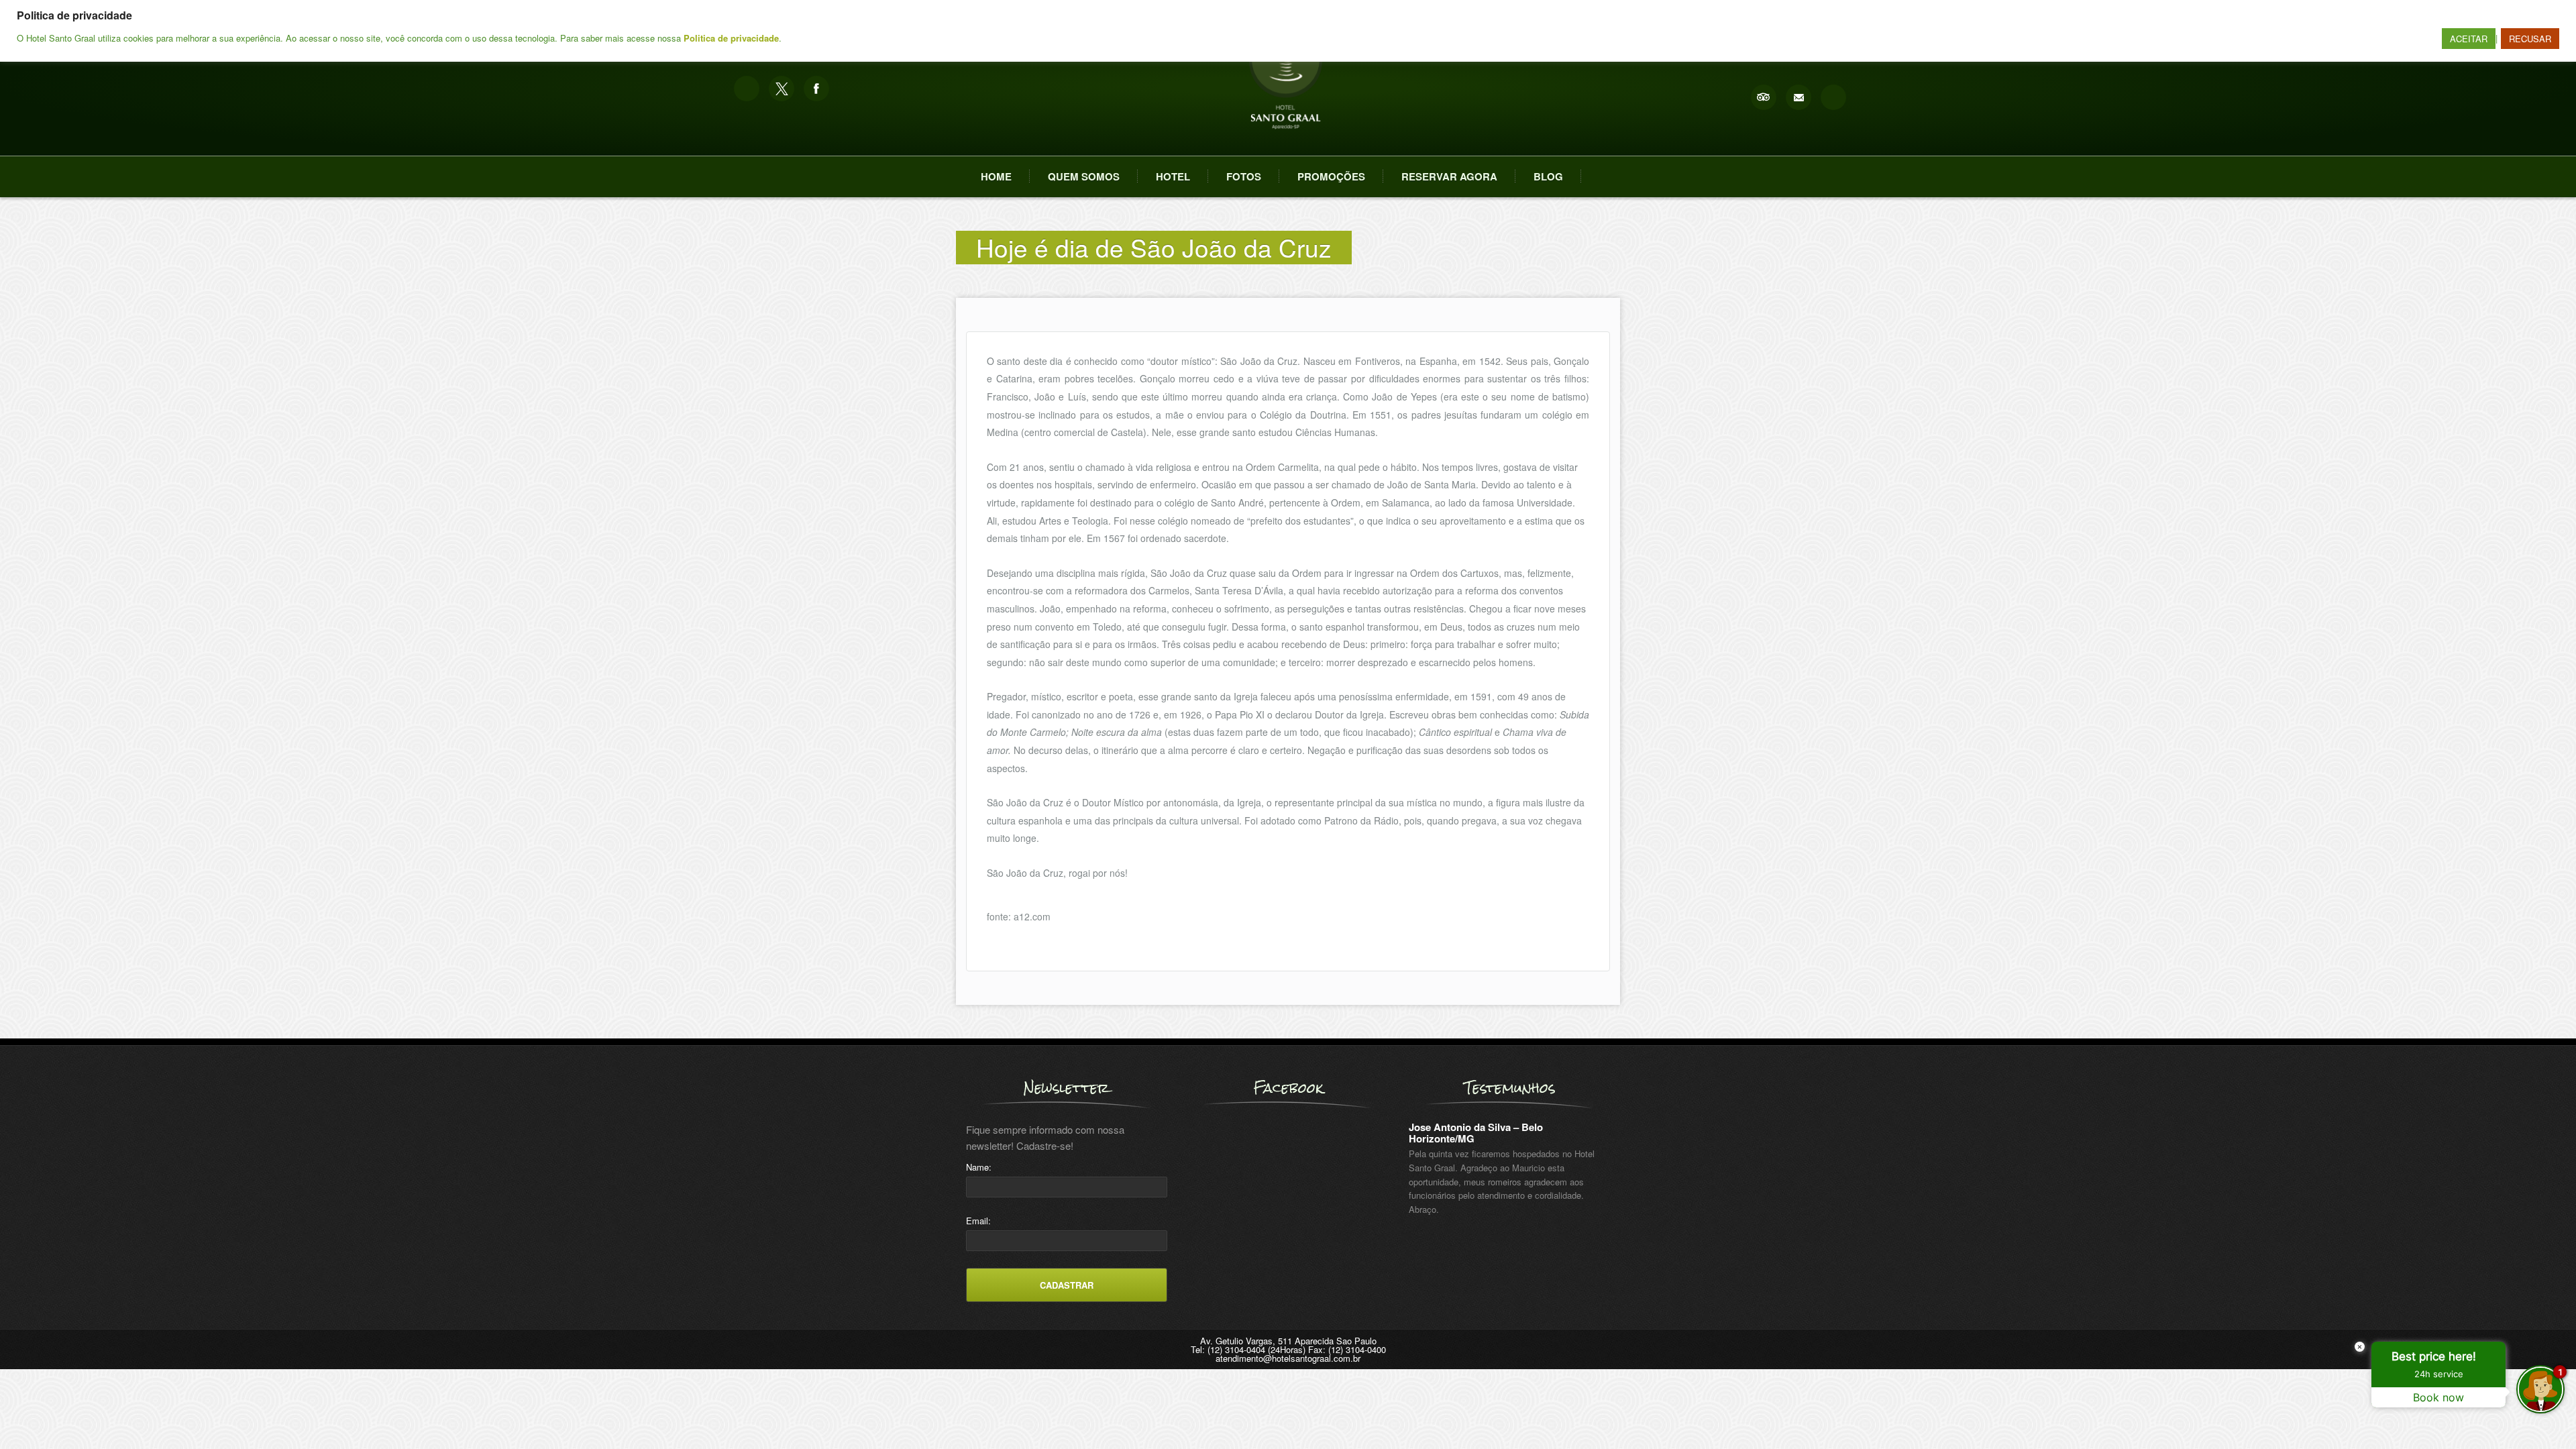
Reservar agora (1449, 176)
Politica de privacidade (731, 38)
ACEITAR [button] (2469, 39)
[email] (1799, 97)
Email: (978, 1221)
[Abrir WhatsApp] (34, 1415)
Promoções (1331, 176)
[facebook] (816, 89)
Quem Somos (1084, 176)
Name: (979, 1167)
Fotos (1244, 176)
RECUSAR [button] (2530, 39)
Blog (1548, 176)
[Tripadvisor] (1764, 97)
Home (996, 176)
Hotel (1173, 176)
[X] (782, 89)
